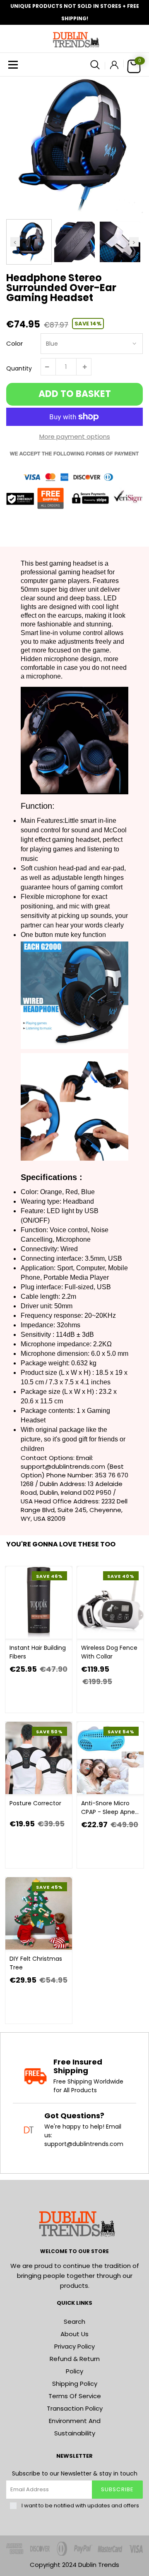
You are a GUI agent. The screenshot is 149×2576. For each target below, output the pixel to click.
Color (14, 343)
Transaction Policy (75, 2408)
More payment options (75, 436)
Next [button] (134, 242)
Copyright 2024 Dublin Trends (74, 2565)
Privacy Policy (74, 2346)
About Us (74, 2334)
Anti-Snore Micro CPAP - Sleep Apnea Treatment (110, 1808)
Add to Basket (75, 394)
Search (74, 2322)
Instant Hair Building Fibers (38, 1652)
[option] (74, 145)
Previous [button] (15, 242)
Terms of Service (75, 2396)
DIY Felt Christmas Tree (36, 1963)
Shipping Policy (75, 2384)
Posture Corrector (35, 1803)
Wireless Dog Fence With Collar (109, 1652)
